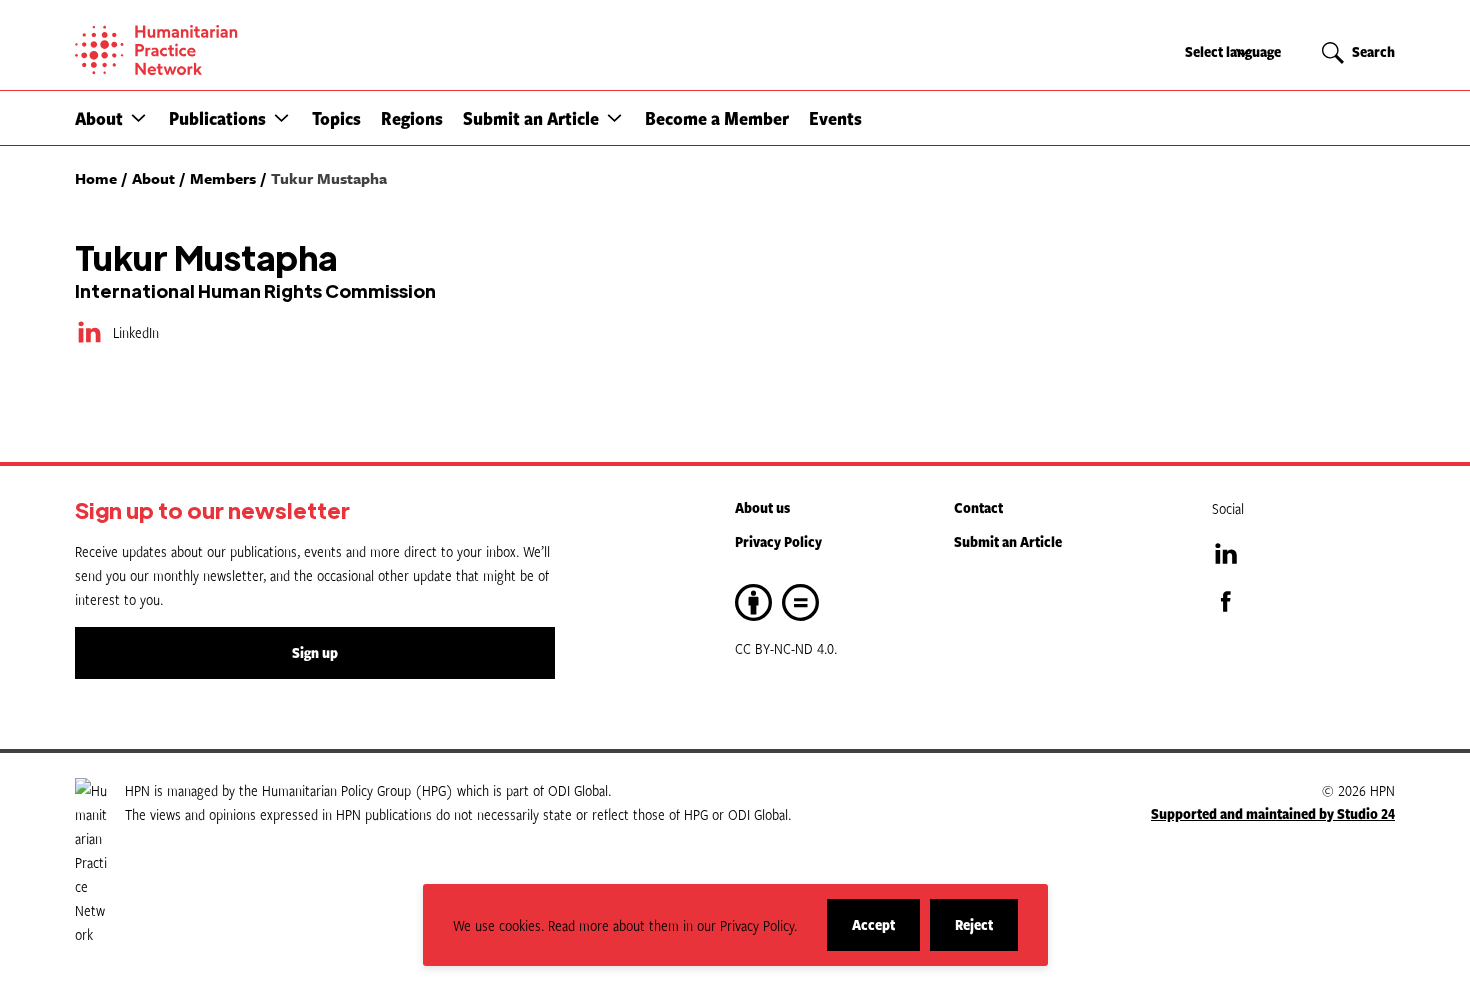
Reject (986, 932)
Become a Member (717, 118)
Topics (336, 118)
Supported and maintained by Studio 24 (1273, 813)
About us (762, 507)
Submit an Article (531, 118)
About (99, 118)
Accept (886, 932)
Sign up (315, 652)
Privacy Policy (778, 541)
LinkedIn (136, 332)
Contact (978, 507)
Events (835, 118)
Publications (217, 118)
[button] (138, 117)
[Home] (225, 50)
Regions (412, 118)
